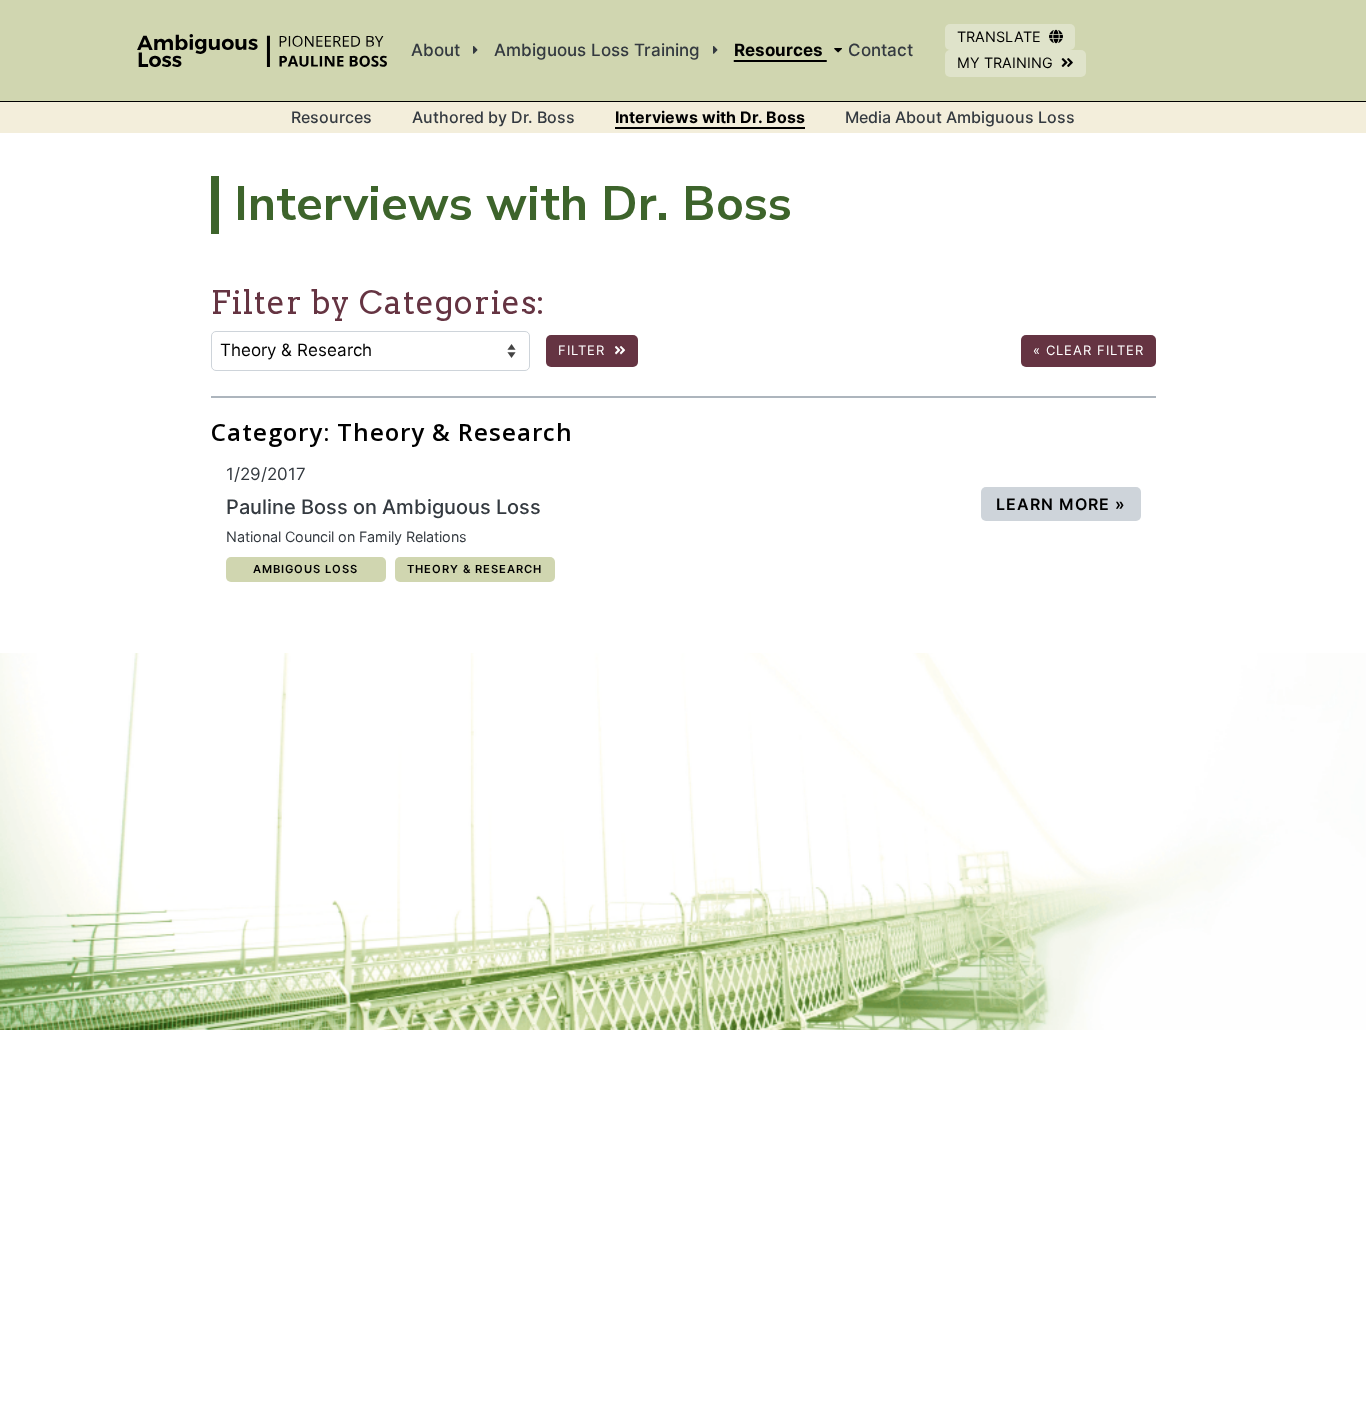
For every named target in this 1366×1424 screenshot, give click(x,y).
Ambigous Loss (305, 568)
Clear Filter (1088, 350)
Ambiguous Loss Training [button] (599, 50)
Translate (999, 36)
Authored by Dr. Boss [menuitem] (493, 117)
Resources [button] (780, 50)
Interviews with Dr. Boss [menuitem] (710, 117)
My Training (1021, 65)
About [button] (438, 50)
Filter (584, 350)
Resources (331, 117)
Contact (880, 50)
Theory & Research (474, 568)
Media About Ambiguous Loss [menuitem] (960, 117)
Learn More (1068, 503)
